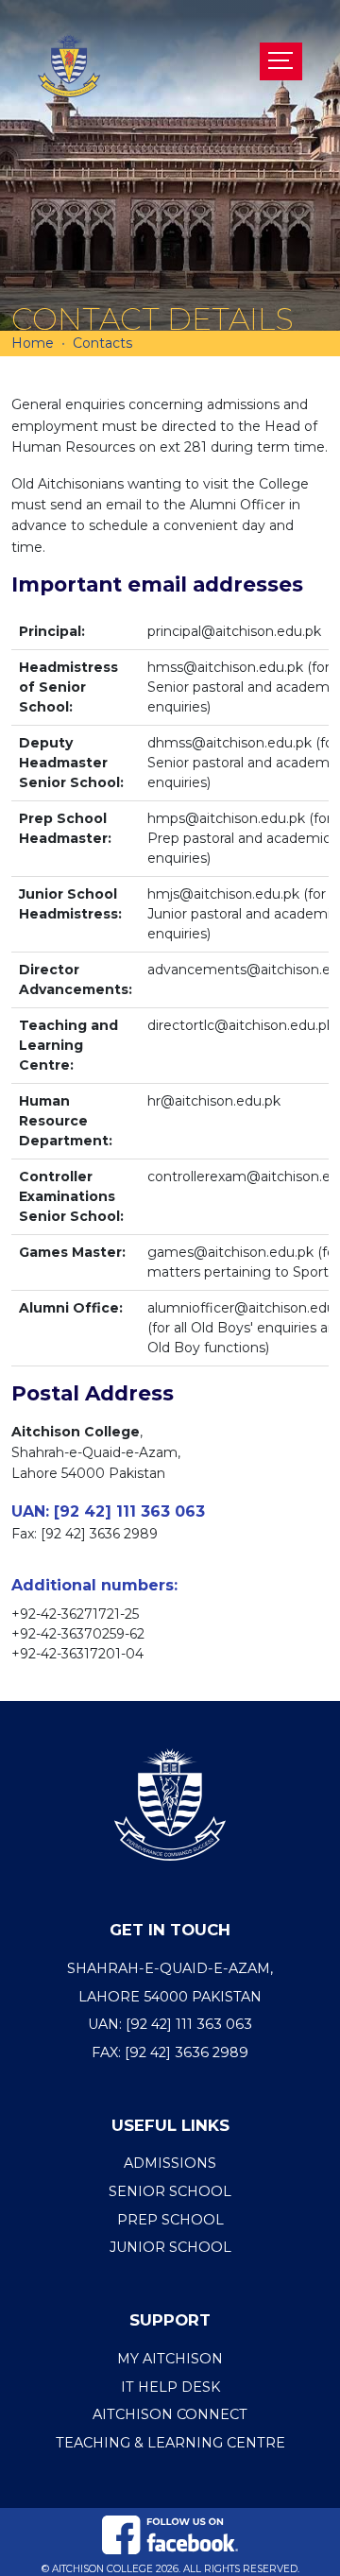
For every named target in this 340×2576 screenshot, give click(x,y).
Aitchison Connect (170, 2414)
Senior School (170, 2191)
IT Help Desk (170, 2387)
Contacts (102, 343)
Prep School (170, 2220)
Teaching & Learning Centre (170, 2443)
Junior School (170, 2247)
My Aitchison (170, 2359)
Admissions (170, 2163)
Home (33, 343)
